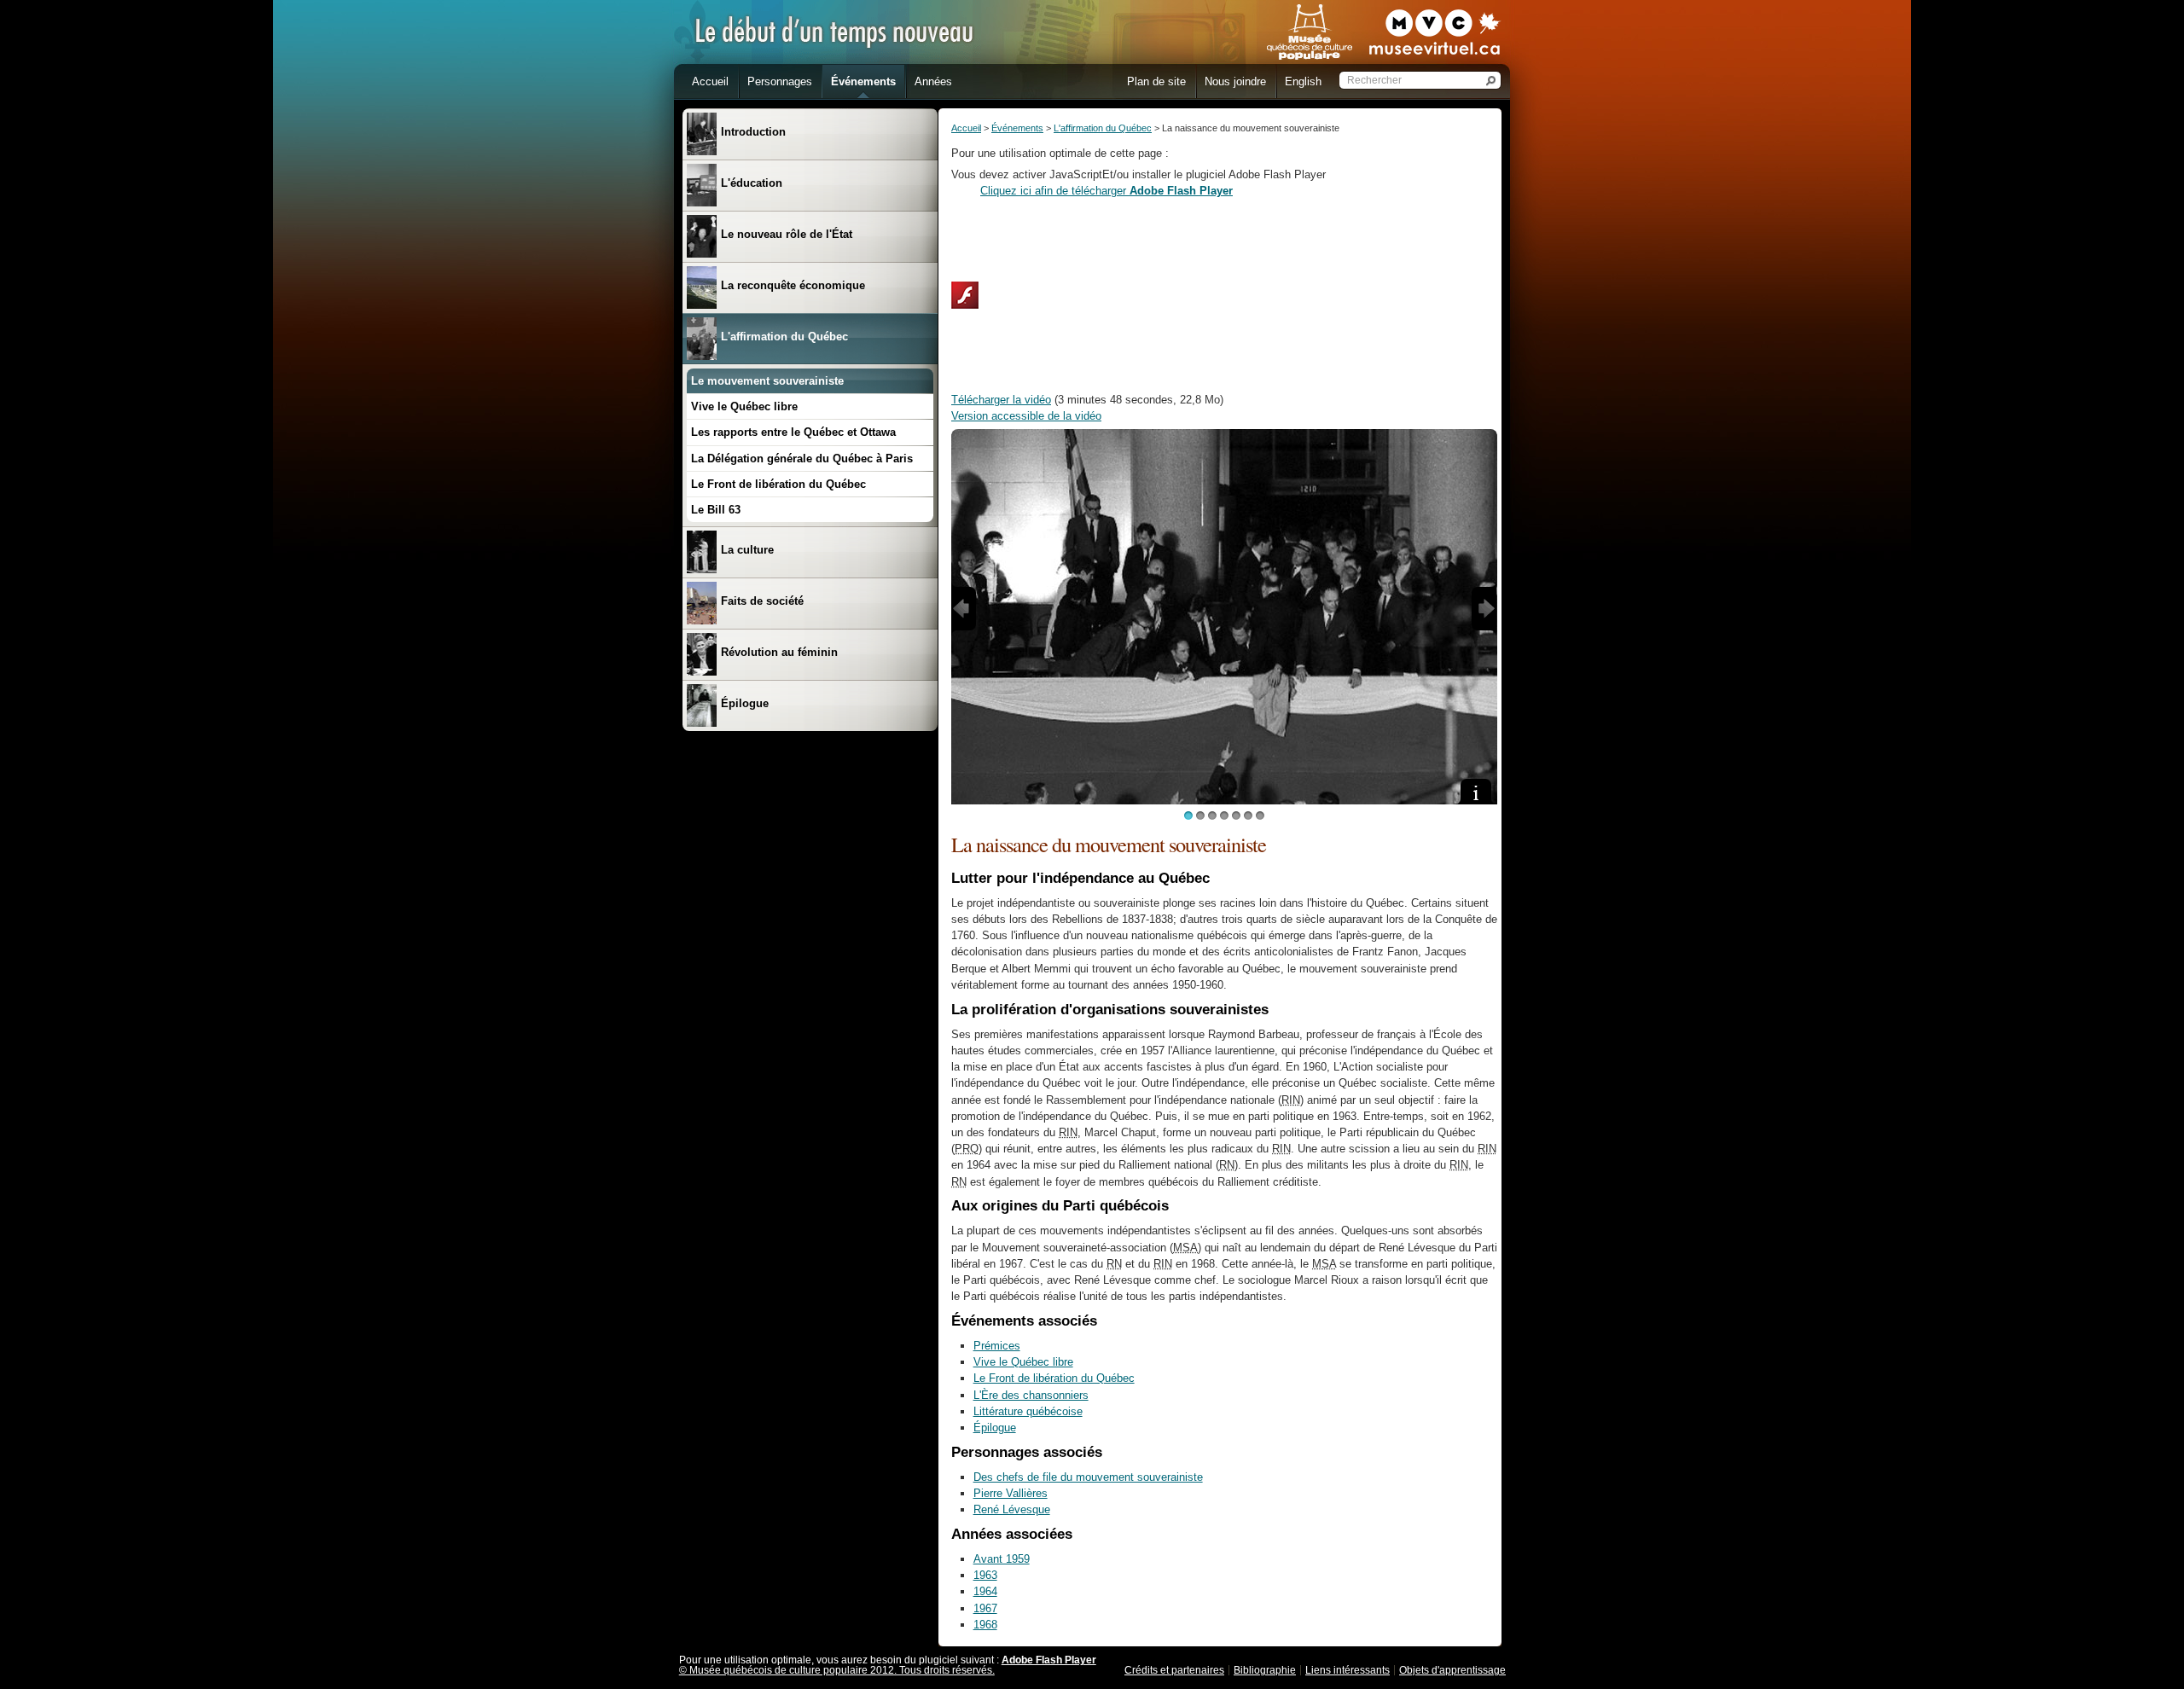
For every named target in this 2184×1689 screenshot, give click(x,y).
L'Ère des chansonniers (1031, 1395)
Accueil (966, 128)
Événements (1017, 128)
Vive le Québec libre (1023, 1362)
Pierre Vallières (1011, 1493)
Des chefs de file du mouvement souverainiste (1088, 1477)
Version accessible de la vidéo (1026, 416)
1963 (985, 1575)
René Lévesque (1012, 1509)
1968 (985, 1625)
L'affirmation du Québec (1103, 128)
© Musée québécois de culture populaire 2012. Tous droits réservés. (837, 1670)
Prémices (997, 1346)
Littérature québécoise (1028, 1411)
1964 (985, 1591)
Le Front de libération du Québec (1054, 1378)
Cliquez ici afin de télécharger (1107, 191)
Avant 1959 (1002, 1559)
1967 (985, 1608)
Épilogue (995, 1428)
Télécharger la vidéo (1001, 400)
